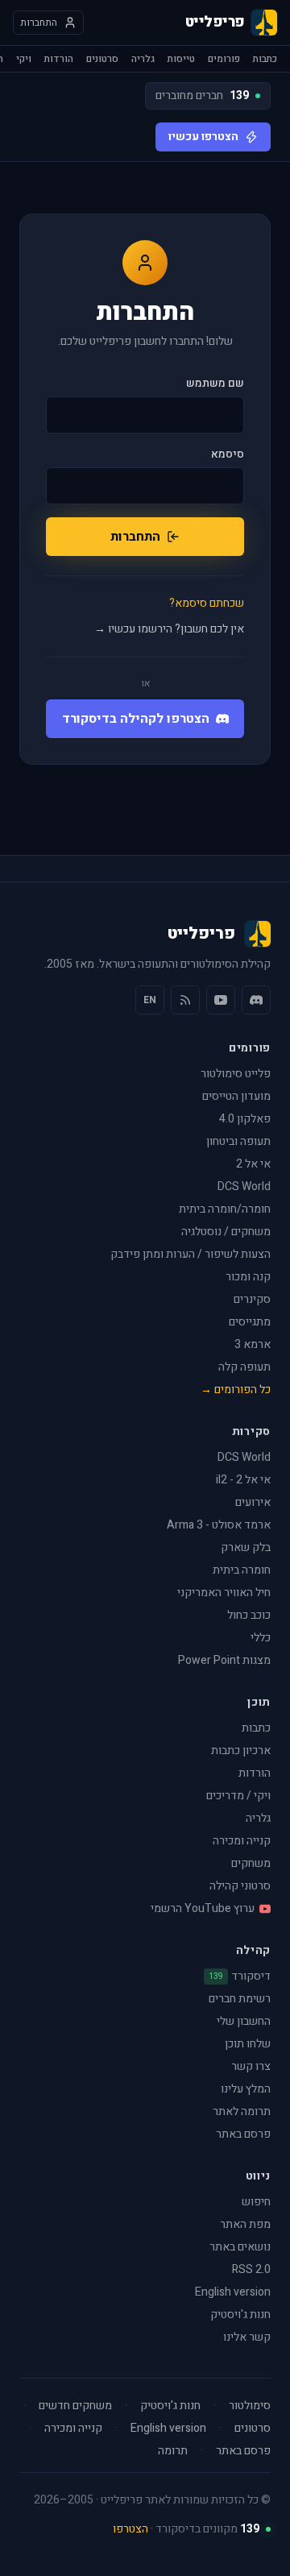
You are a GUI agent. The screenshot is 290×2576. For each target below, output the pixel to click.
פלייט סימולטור (236, 1074)
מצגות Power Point (224, 1660)
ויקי (24, 59)
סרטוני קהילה (240, 1886)
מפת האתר (245, 2224)
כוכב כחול (249, 1615)
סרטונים (102, 59)
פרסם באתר (243, 2134)
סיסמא (228, 454)
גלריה (143, 59)
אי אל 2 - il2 (243, 1480)
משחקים (251, 1863)
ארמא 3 (253, 1344)
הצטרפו (130, 2529)
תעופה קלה (244, 1367)
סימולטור (250, 2406)
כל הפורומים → (236, 1390)
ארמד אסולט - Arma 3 (219, 1525)
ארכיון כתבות (241, 1751)
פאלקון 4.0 (245, 1119)
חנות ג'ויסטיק (240, 2315)
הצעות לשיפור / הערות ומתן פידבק (191, 1254)
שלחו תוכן (248, 2044)
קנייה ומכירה (242, 1841)
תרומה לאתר (242, 2111)
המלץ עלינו (246, 2089)
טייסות (181, 59)
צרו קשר (251, 2066)
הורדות (59, 59)
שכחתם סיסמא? (207, 604)
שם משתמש (215, 384)
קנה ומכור (248, 1277)
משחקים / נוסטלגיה (226, 1232)
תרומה (173, 2451)
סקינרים (252, 1299)
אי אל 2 (253, 1164)
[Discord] (256, 1000)
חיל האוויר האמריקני (224, 1593)
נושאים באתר (240, 2247)
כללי (261, 1638)
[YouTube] (221, 1000)
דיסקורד (240, 1977)
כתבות (265, 59)
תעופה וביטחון (238, 1141)
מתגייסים (250, 1322)
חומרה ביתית (242, 1570)
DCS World (244, 1186)
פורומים (224, 59)
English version (233, 2292)
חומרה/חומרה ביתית (225, 1209)
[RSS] (185, 1000)
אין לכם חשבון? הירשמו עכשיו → (169, 629)
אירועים (253, 1502)
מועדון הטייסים (236, 1096)
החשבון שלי (244, 2021)
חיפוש (256, 2202)
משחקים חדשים (75, 2406)
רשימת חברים (240, 1999)
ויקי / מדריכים (238, 1796)
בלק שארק (246, 1547)
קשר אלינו (247, 2337)
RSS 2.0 (251, 2269)
